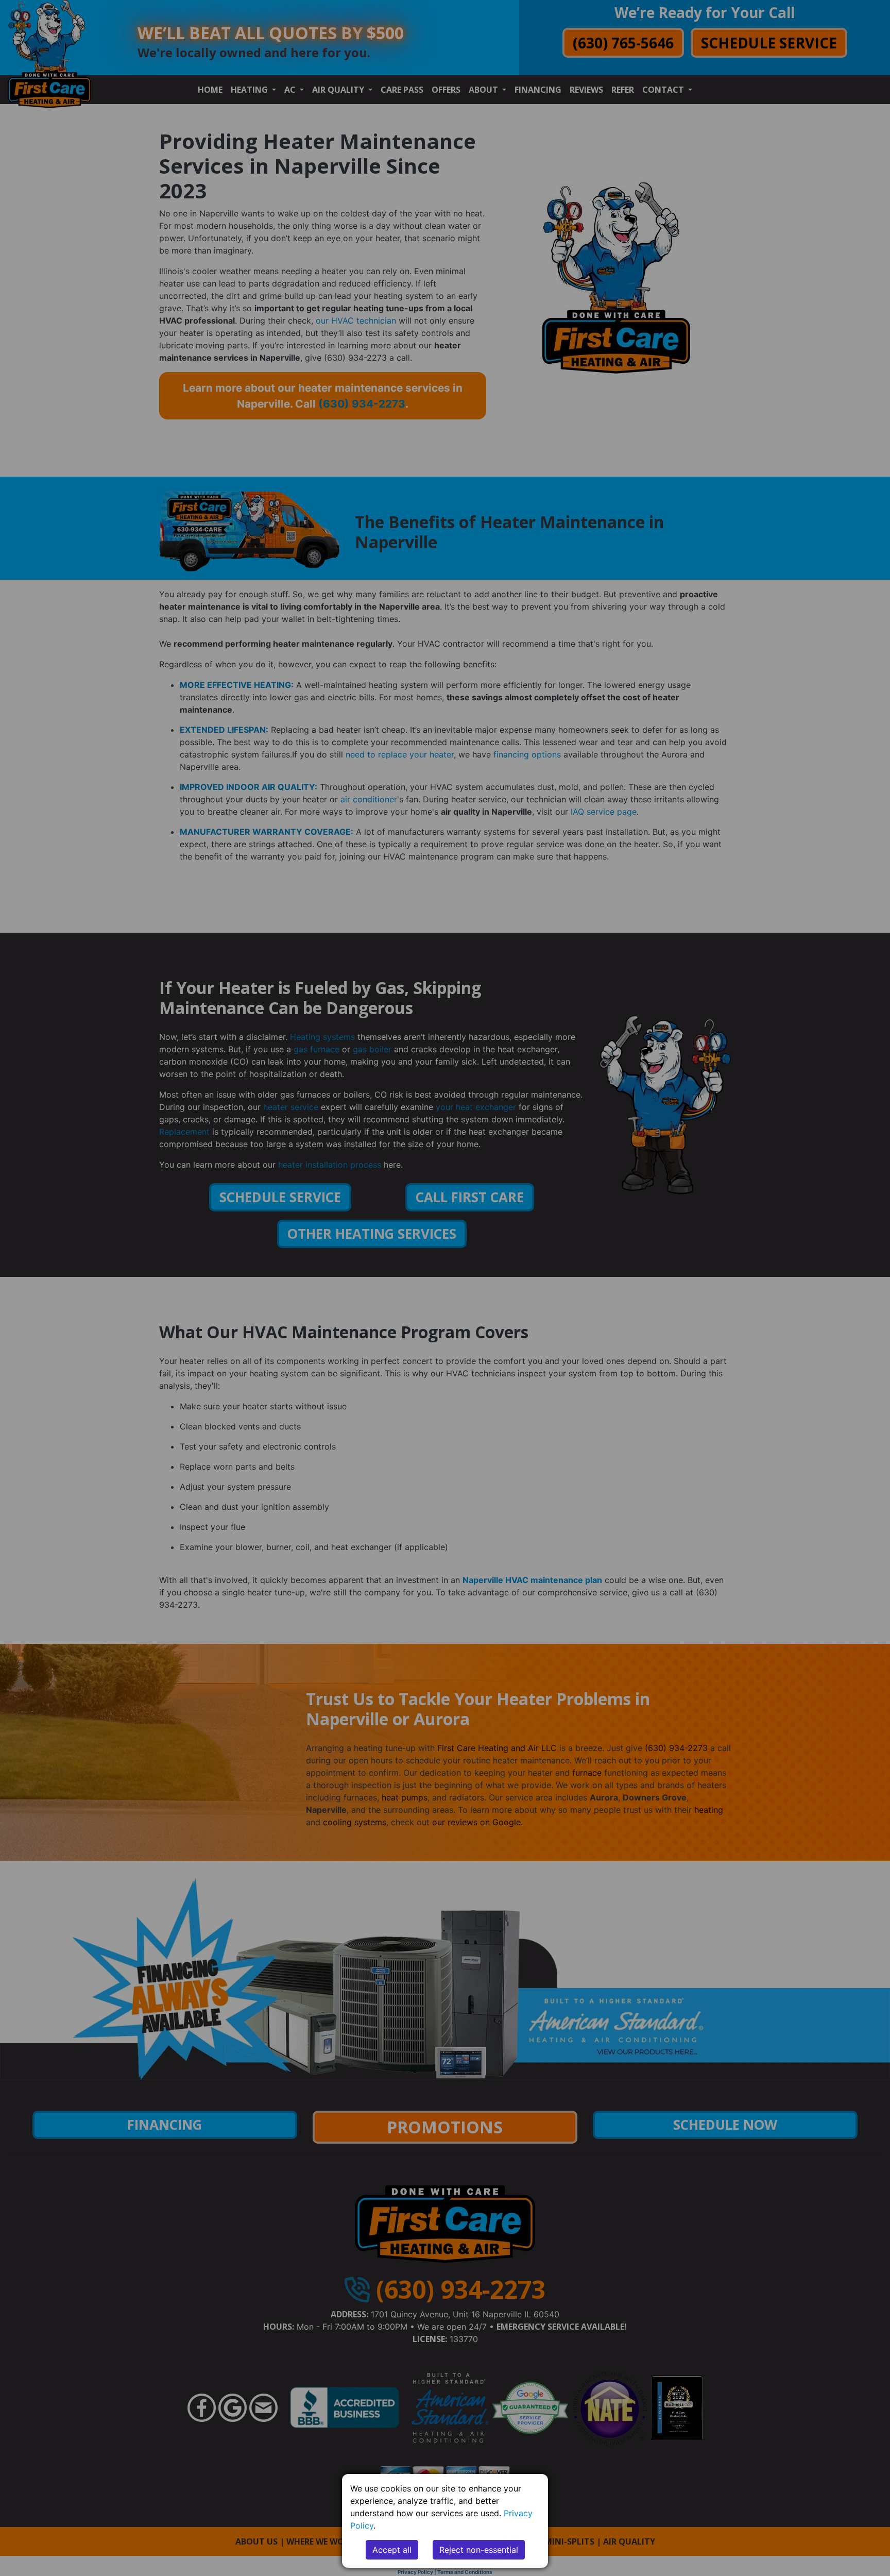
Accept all (392, 2550)
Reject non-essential (479, 2550)
